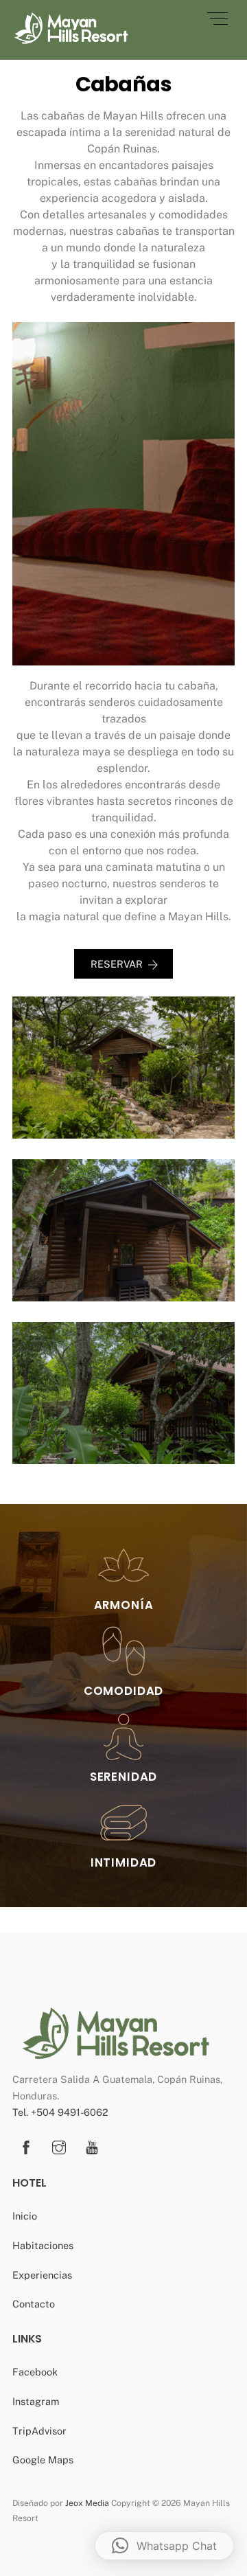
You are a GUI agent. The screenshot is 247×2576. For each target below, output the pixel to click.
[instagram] (59, 2146)
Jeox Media (87, 2503)
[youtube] (92, 2146)
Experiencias (42, 2275)
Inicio (25, 2216)
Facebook (35, 2372)
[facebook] (26, 2146)
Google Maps (43, 2460)
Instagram (36, 2401)
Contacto (34, 2304)
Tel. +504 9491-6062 (60, 2112)
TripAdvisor (39, 2431)
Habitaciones (43, 2245)
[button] (164, 2546)
